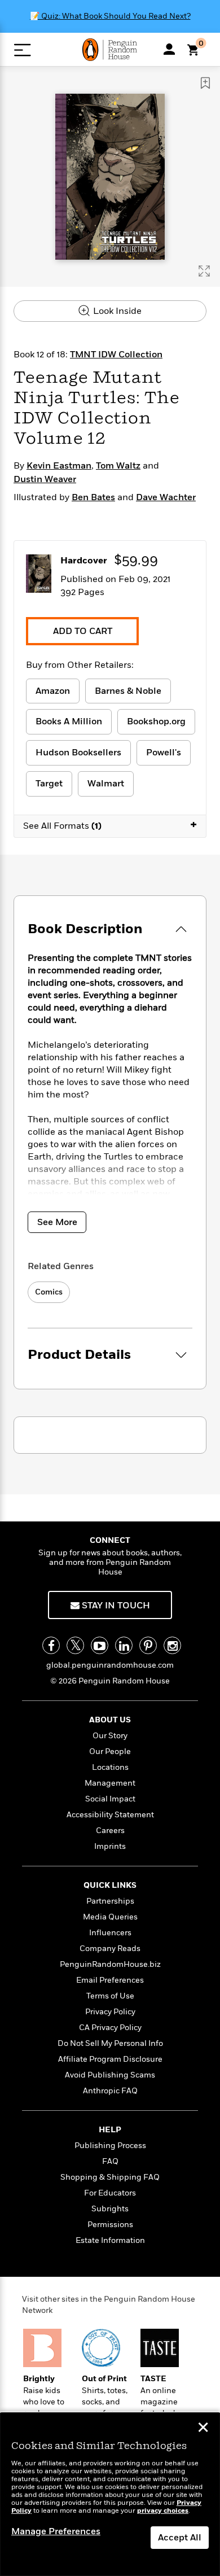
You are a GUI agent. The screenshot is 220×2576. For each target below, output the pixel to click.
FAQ (110, 2161)
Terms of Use (110, 1996)
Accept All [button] (180, 2538)
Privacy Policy (110, 2012)
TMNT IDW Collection (116, 355)
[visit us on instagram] (172, 1645)
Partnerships (110, 1901)
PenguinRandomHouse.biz (110, 1964)
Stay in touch (115, 1606)
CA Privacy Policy (110, 2028)
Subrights (110, 2209)
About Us (110, 1720)
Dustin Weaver (45, 479)
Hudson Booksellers (78, 753)
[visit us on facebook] (51, 1645)
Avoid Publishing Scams (110, 2075)
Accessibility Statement (110, 1815)
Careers (110, 1831)
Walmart (106, 784)
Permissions (110, 2225)
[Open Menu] (22, 50)
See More (57, 1222)
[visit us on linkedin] (124, 1645)
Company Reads (110, 1949)
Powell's (164, 753)
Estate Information (110, 2240)
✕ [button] (203, 2429)
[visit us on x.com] (75, 1645)
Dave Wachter (166, 497)
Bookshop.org (156, 721)
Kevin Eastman (59, 466)
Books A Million (69, 721)
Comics (49, 1292)
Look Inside (116, 311)
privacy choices (163, 2511)
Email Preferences (110, 1980)
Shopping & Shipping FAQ (110, 2177)
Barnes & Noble (128, 691)
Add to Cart (83, 631)
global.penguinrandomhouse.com (110, 1665)
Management (110, 1783)
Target (49, 784)
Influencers (110, 1933)
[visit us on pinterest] (148, 1645)
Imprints (110, 1846)
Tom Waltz (118, 466)
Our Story (110, 1736)
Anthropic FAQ (110, 2091)
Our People (110, 1751)
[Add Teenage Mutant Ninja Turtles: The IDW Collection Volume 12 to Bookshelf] (205, 83)
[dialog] (110, 2494)
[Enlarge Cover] (204, 271)
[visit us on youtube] (100, 1645)
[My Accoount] (169, 49)
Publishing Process (110, 2146)
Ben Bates (93, 497)
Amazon (53, 691)
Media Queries (110, 1917)
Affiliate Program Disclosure (110, 2059)
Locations (110, 1767)
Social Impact (110, 1799)
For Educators (110, 2193)
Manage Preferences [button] (56, 2531)
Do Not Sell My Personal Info (110, 2043)
